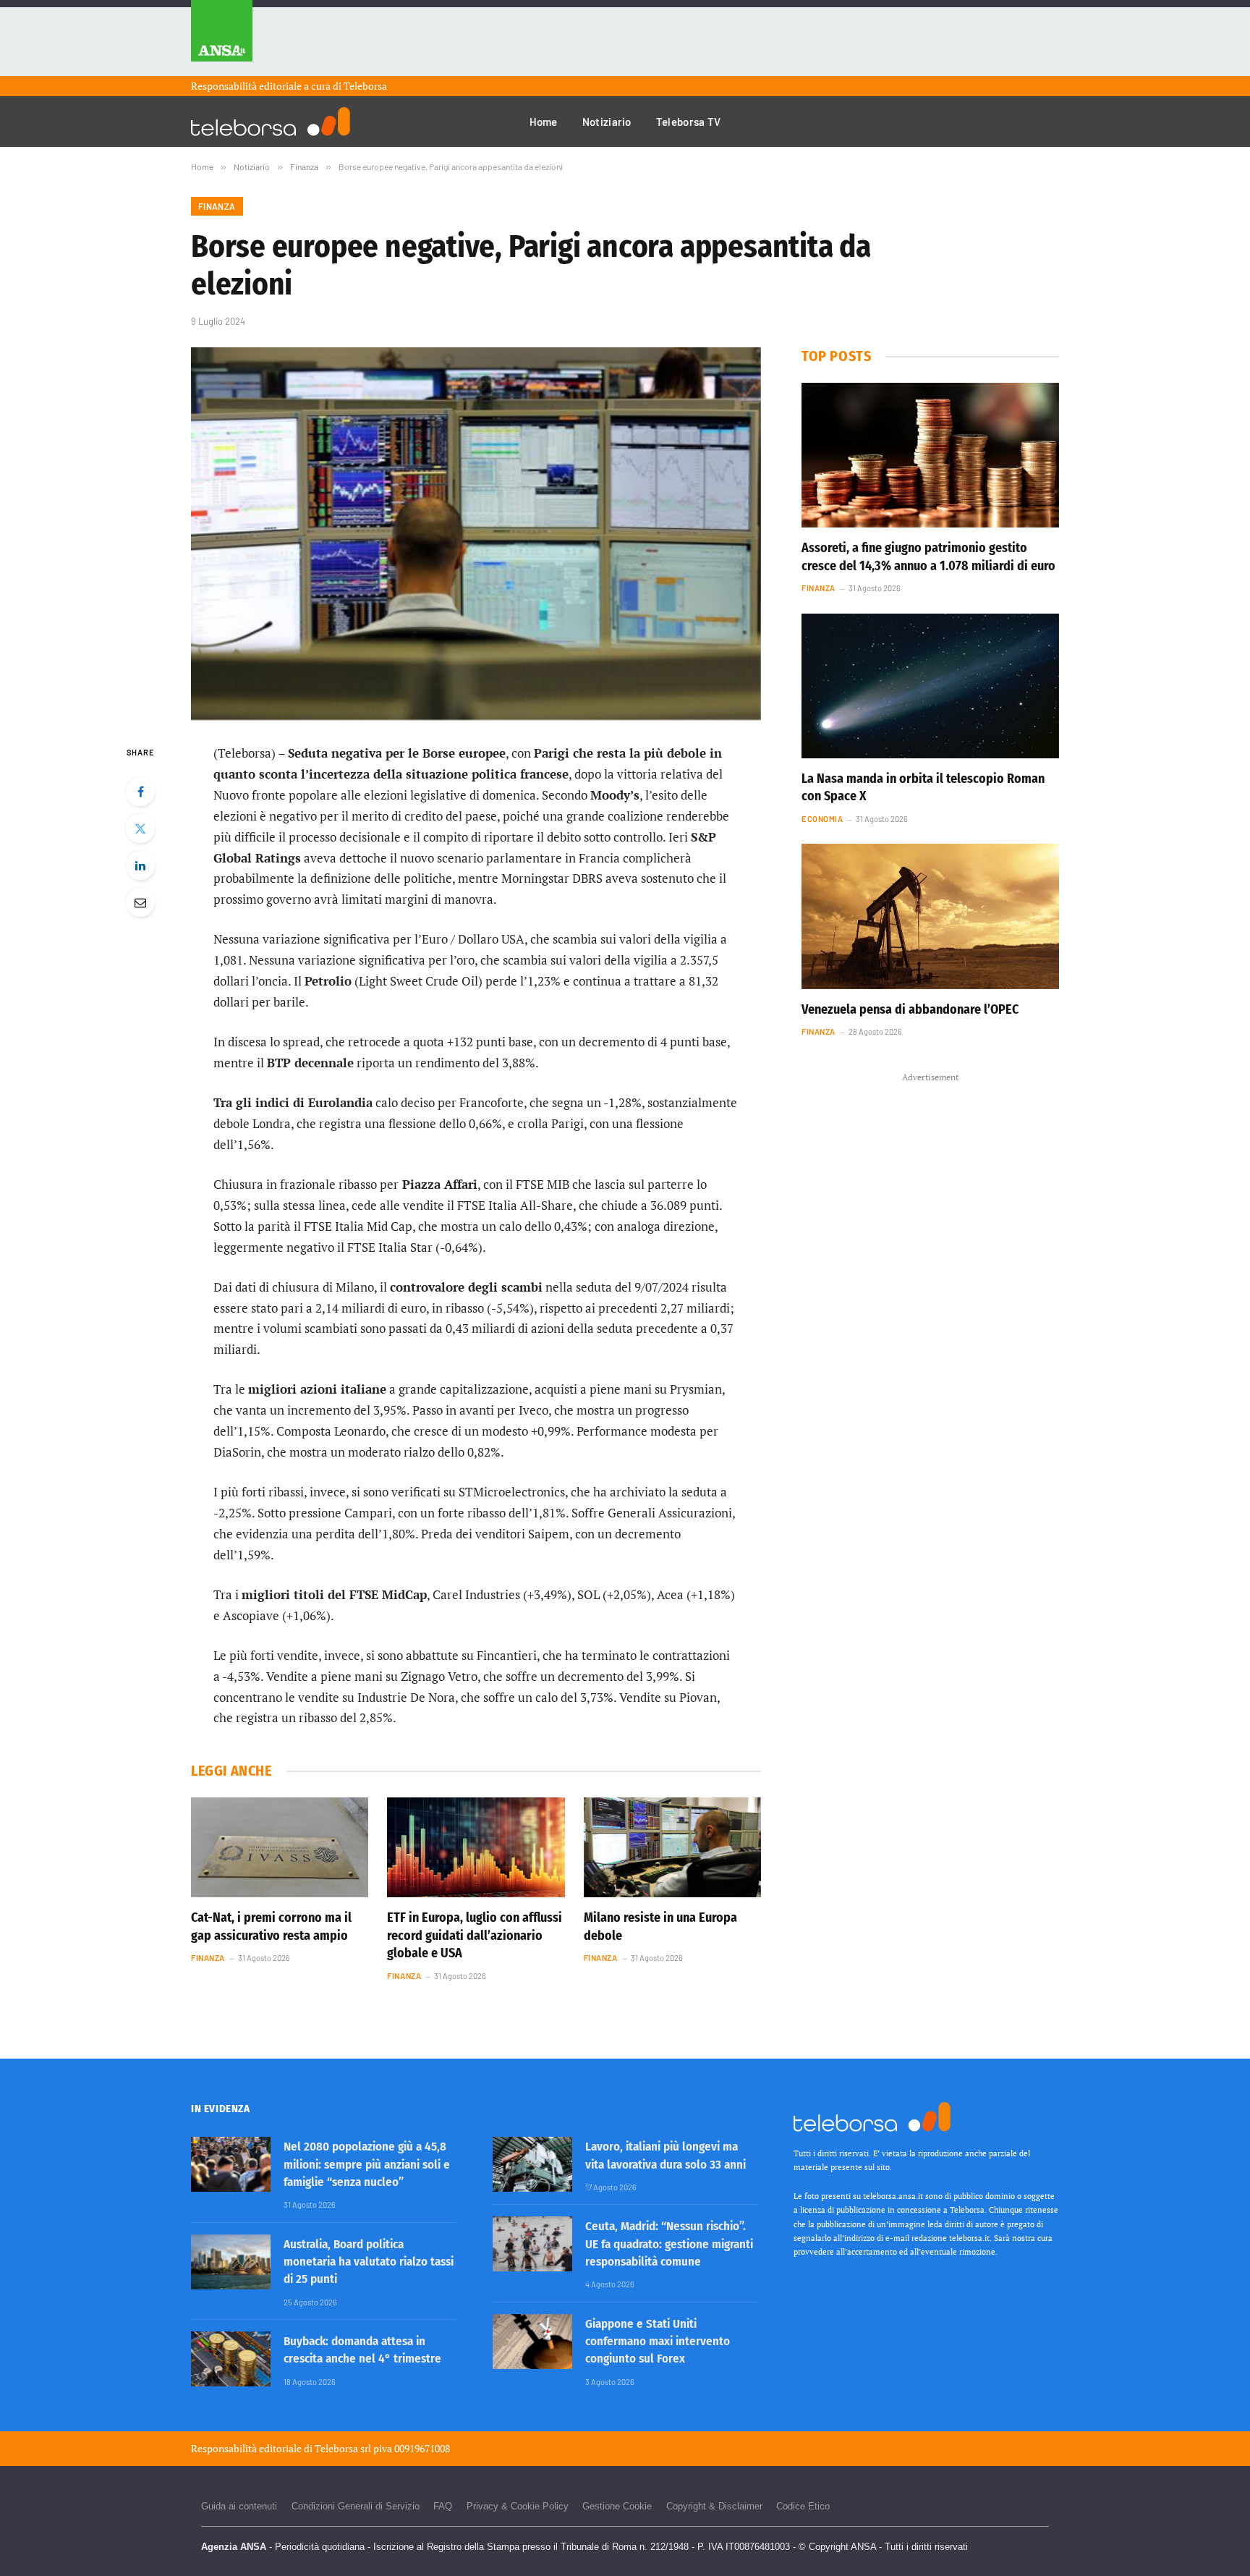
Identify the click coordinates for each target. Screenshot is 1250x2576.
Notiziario (607, 122)
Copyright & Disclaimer (714, 2506)
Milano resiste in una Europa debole (660, 1926)
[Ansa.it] (222, 38)
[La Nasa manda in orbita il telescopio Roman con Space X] (930, 686)
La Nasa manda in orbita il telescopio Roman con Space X (923, 787)
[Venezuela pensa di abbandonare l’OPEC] (930, 916)
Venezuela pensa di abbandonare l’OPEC (910, 1009)
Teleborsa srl (343, 2448)
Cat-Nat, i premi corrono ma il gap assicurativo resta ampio (271, 1926)
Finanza (217, 206)
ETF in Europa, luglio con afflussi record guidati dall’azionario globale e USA (475, 1935)
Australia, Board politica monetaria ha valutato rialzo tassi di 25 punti (369, 2262)
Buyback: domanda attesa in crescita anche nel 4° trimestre (362, 2350)
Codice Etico (803, 2506)
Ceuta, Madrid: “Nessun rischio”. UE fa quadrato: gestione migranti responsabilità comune (669, 2244)
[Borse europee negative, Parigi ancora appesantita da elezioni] (476, 534)
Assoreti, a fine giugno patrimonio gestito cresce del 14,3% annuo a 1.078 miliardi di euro (928, 556)
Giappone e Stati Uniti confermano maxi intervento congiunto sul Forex (658, 2342)
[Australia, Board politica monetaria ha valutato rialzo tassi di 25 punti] (231, 2262)
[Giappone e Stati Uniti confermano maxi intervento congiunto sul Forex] (532, 2342)
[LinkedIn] (140, 865)
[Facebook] (140, 792)
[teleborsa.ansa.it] (271, 122)
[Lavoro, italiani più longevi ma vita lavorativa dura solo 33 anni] (532, 2164)
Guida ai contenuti (239, 2506)
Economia (822, 819)
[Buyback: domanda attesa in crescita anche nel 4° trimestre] (231, 2359)
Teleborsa (365, 86)
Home (544, 122)
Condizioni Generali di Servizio (356, 2506)
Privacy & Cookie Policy (518, 2506)
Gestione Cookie (617, 2506)
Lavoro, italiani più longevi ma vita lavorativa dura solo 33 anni (666, 2155)
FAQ (443, 2506)
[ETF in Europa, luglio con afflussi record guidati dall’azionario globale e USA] (476, 1847)
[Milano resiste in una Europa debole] (672, 1847)
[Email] (140, 902)
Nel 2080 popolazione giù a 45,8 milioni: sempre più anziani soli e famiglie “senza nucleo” (367, 2164)
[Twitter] (140, 829)
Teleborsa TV (689, 122)
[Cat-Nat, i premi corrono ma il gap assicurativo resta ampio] (280, 1847)
